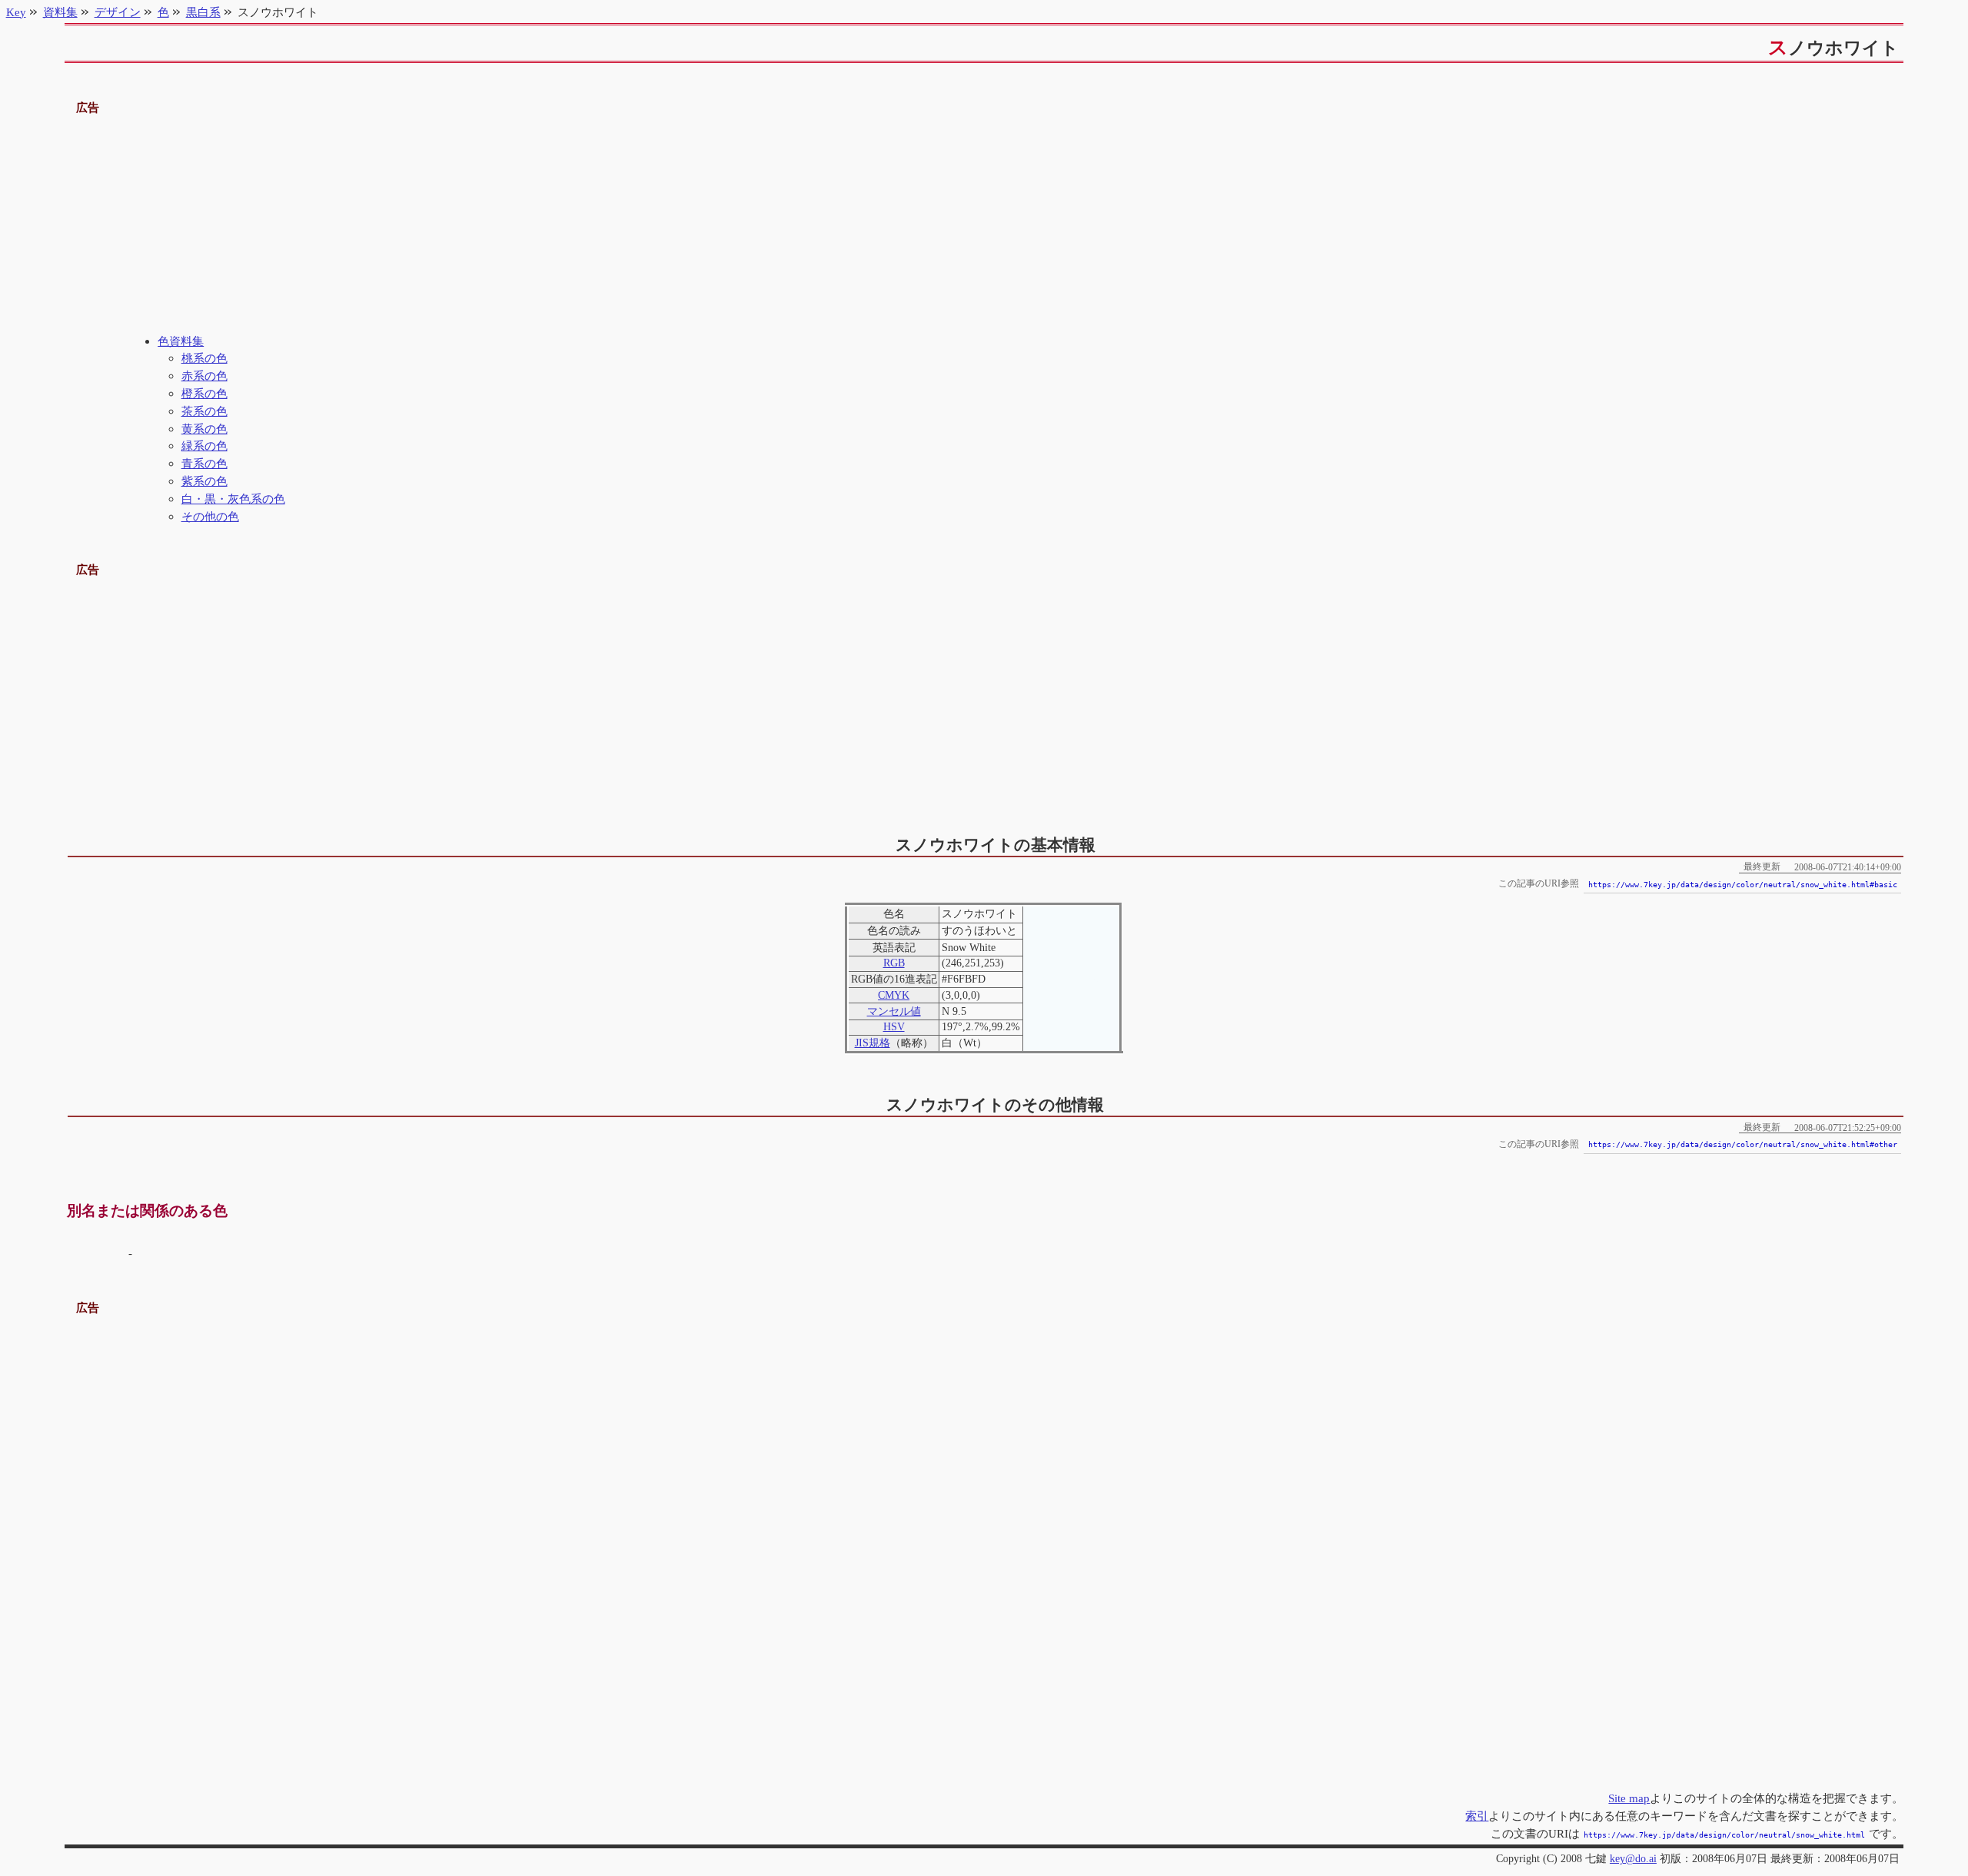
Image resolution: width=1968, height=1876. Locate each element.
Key (16, 12)
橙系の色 (204, 393)
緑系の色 (204, 446)
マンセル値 (894, 1011)
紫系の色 (204, 481)
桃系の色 (204, 358)
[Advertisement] (984, 225)
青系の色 (204, 463)
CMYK (894, 995)
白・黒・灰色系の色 (233, 499)
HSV (894, 1027)
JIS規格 (873, 1043)
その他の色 (210, 516)
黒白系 (203, 12)
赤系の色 (204, 376)
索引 (1477, 1816)
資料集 (60, 12)
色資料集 (181, 341)
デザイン (118, 12)
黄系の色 (204, 429)
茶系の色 (204, 411)
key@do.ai (1633, 1859)
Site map (1629, 1798)
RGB (894, 963)
